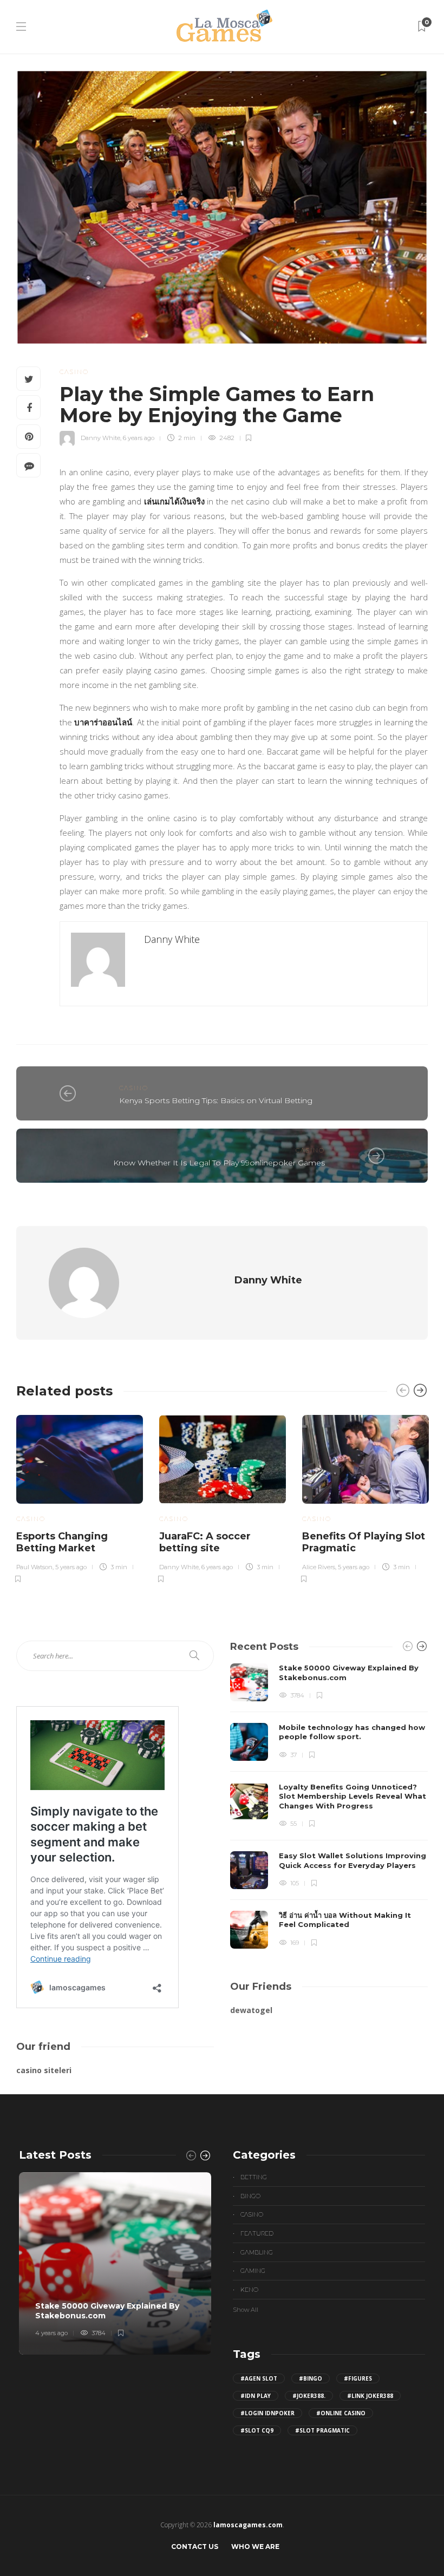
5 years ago (71, 1567)
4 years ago (51, 2333)
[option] (80, 1497)
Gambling (257, 2252)
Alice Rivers (319, 1567)
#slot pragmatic (322, 2430)
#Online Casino (341, 2413)
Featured (257, 2233)
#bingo (311, 2378)
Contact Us (195, 2546)
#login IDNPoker (267, 2413)
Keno (249, 2290)
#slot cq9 (257, 2430)
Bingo (250, 2196)
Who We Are (255, 2546)
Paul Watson (34, 1567)
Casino (74, 372)
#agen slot (259, 2378)
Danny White (100, 438)
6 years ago (139, 438)
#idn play (256, 2396)
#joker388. (309, 2396)
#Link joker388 (370, 2396)
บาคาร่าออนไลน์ (103, 722)
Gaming (253, 2271)
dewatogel (251, 2010)
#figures (358, 2378)
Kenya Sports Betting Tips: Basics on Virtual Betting (216, 1100)
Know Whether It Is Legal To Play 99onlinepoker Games (219, 1163)
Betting (254, 2177)
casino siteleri (44, 2070)
